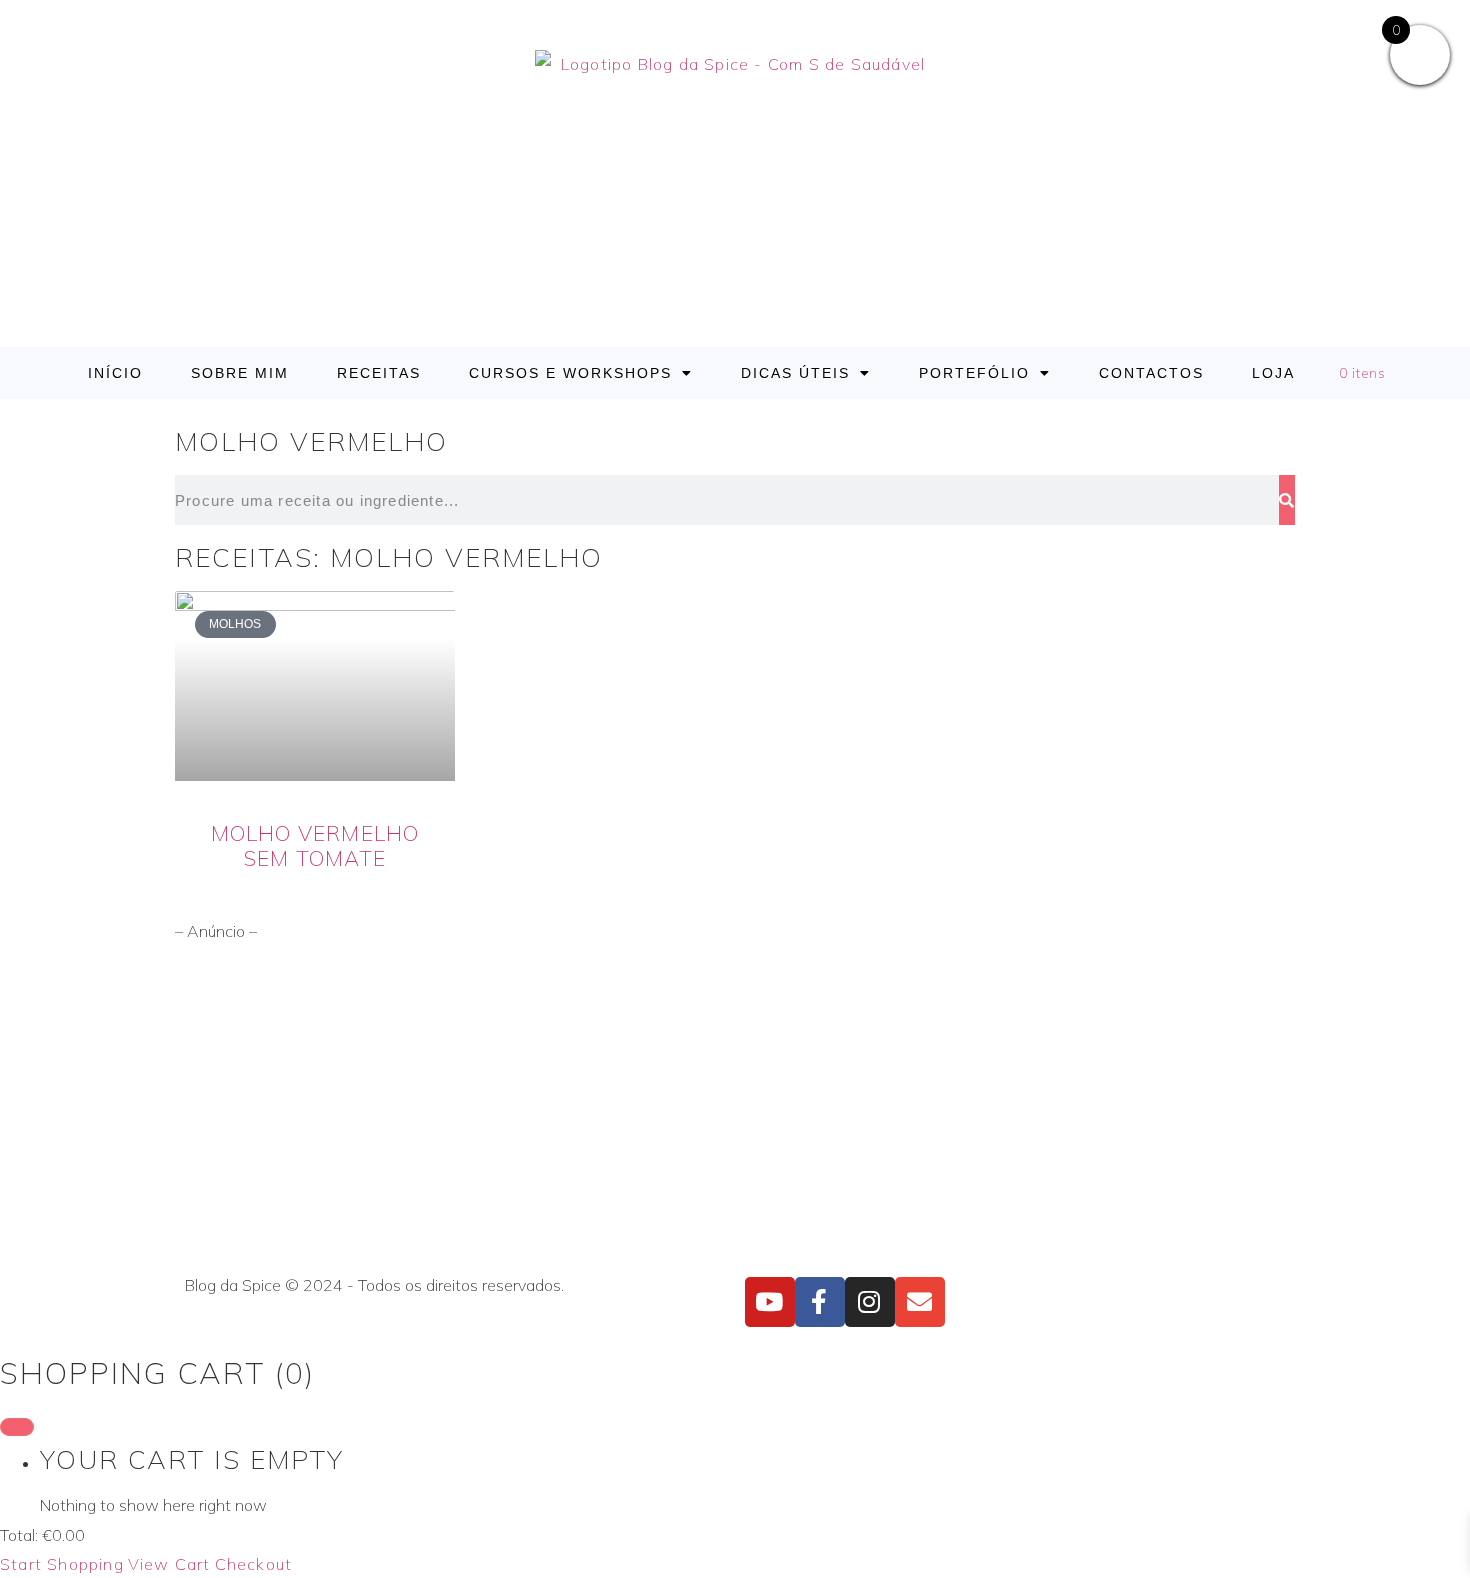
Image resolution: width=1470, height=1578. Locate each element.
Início (115, 373)
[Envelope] (920, 1302)
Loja (1273, 373)
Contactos (1151, 373)
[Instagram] (870, 1302)
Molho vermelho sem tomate (315, 845)
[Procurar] (1287, 500)
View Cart (169, 1564)
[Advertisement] (735, 1107)
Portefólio (974, 373)
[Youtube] (770, 1302)
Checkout (254, 1564)
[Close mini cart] (17, 1427)
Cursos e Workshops (570, 373)
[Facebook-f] (820, 1302)
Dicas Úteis (795, 373)
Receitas (379, 373)
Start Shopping (62, 1564)
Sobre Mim (240, 373)
